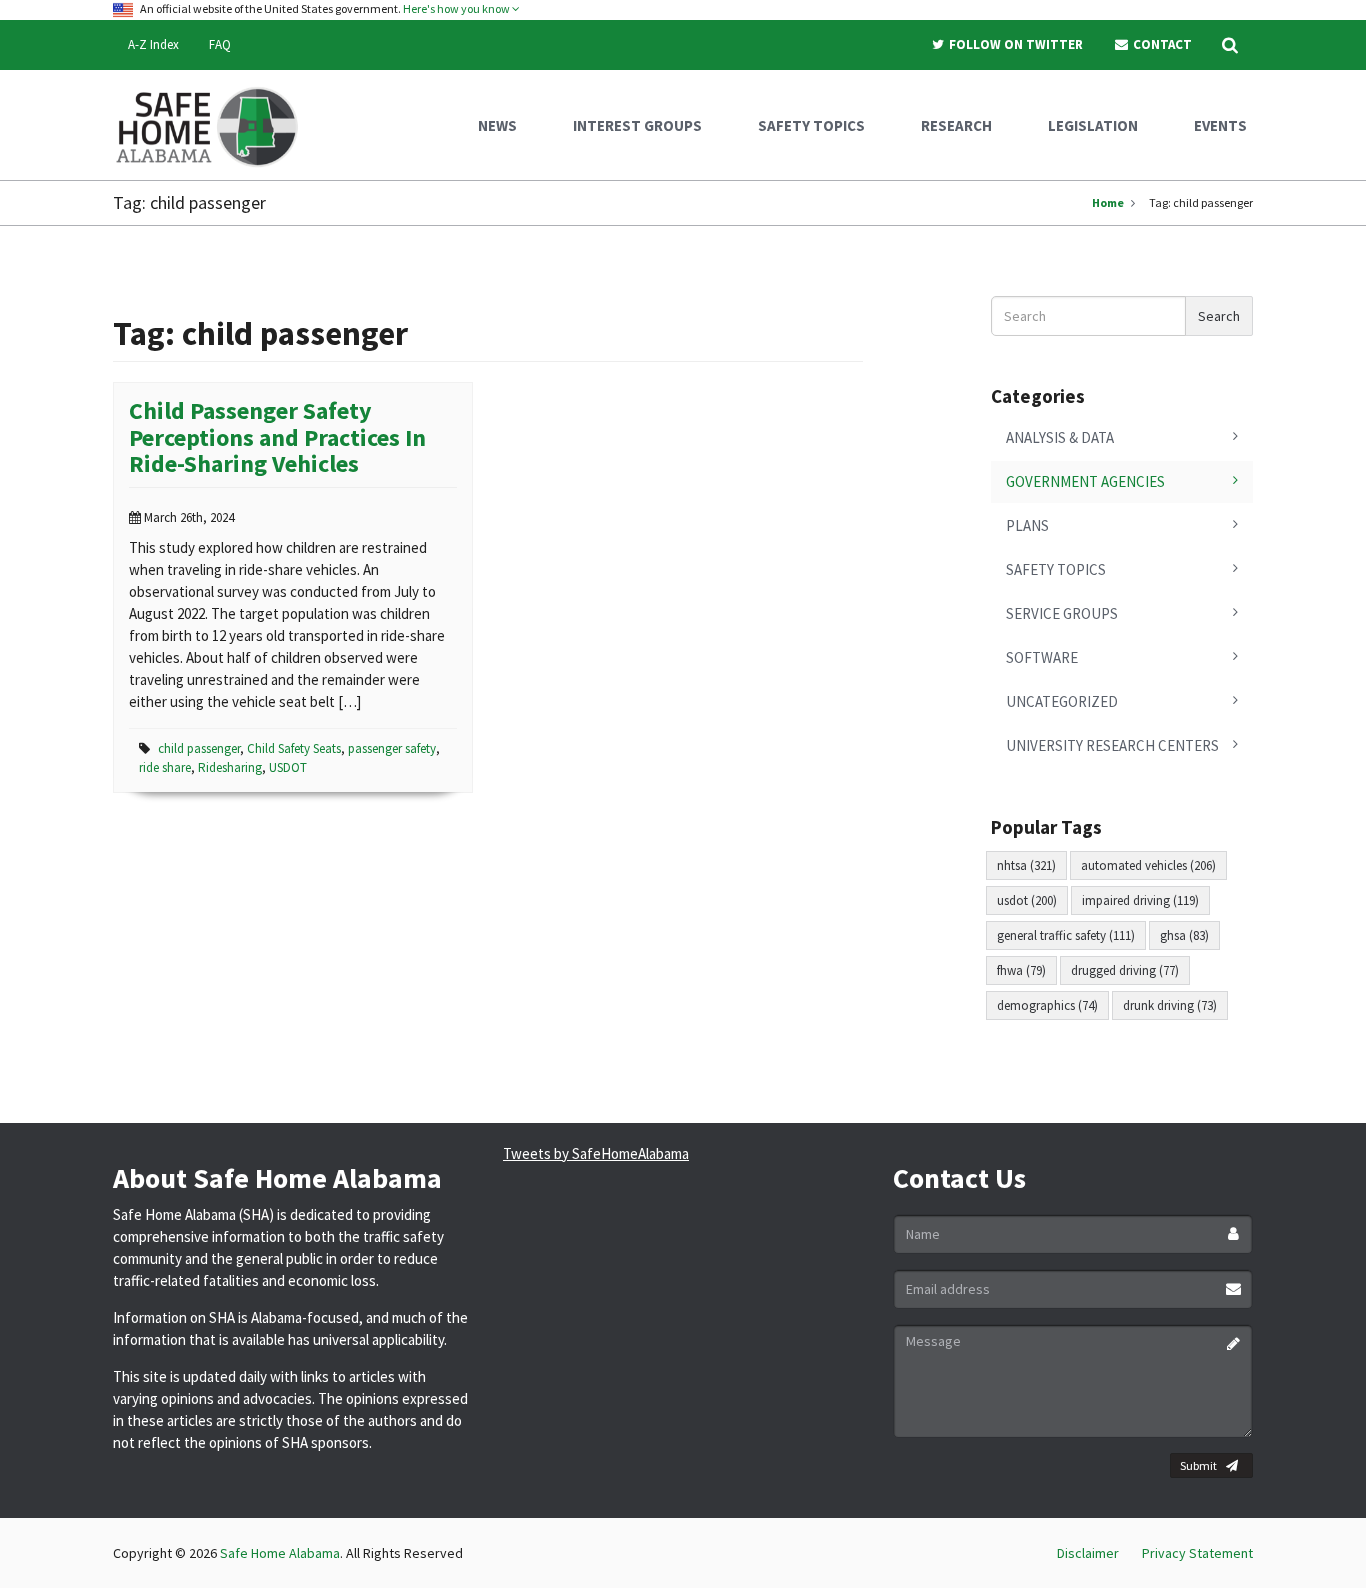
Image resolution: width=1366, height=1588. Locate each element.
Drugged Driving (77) (1125, 970)
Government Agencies (1085, 481)
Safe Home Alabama (280, 1553)
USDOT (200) (1027, 900)
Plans (1027, 525)
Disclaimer (1088, 1553)
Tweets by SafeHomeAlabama (596, 1153)
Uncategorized (1062, 701)
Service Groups (1062, 613)
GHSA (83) (1184, 935)
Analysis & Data (1060, 437)
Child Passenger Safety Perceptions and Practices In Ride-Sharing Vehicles (277, 437)
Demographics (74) (1047, 1005)
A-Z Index (153, 44)
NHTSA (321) (1026, 865)
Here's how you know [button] (457, 8)
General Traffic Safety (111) (1066, 935)
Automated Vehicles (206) (1148, 865)
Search (1219, 316)
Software (1042, 657)
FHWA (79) (1021, 970)
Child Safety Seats (294, 748)
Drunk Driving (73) (1170, 1005)
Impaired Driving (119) (1140, 900)
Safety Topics (1056, 569)
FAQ (220, 44)
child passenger (199, 748)
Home (1108, 202)
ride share (165, 767)
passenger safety (392, 748)
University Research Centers (1112, 745)
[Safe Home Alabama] (214, 125)
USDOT (288, 767)
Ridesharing (230, 767)
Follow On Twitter (1014, 44)
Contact (1161, 44)
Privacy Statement (1197, 1553)
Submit (1198, 1465)
